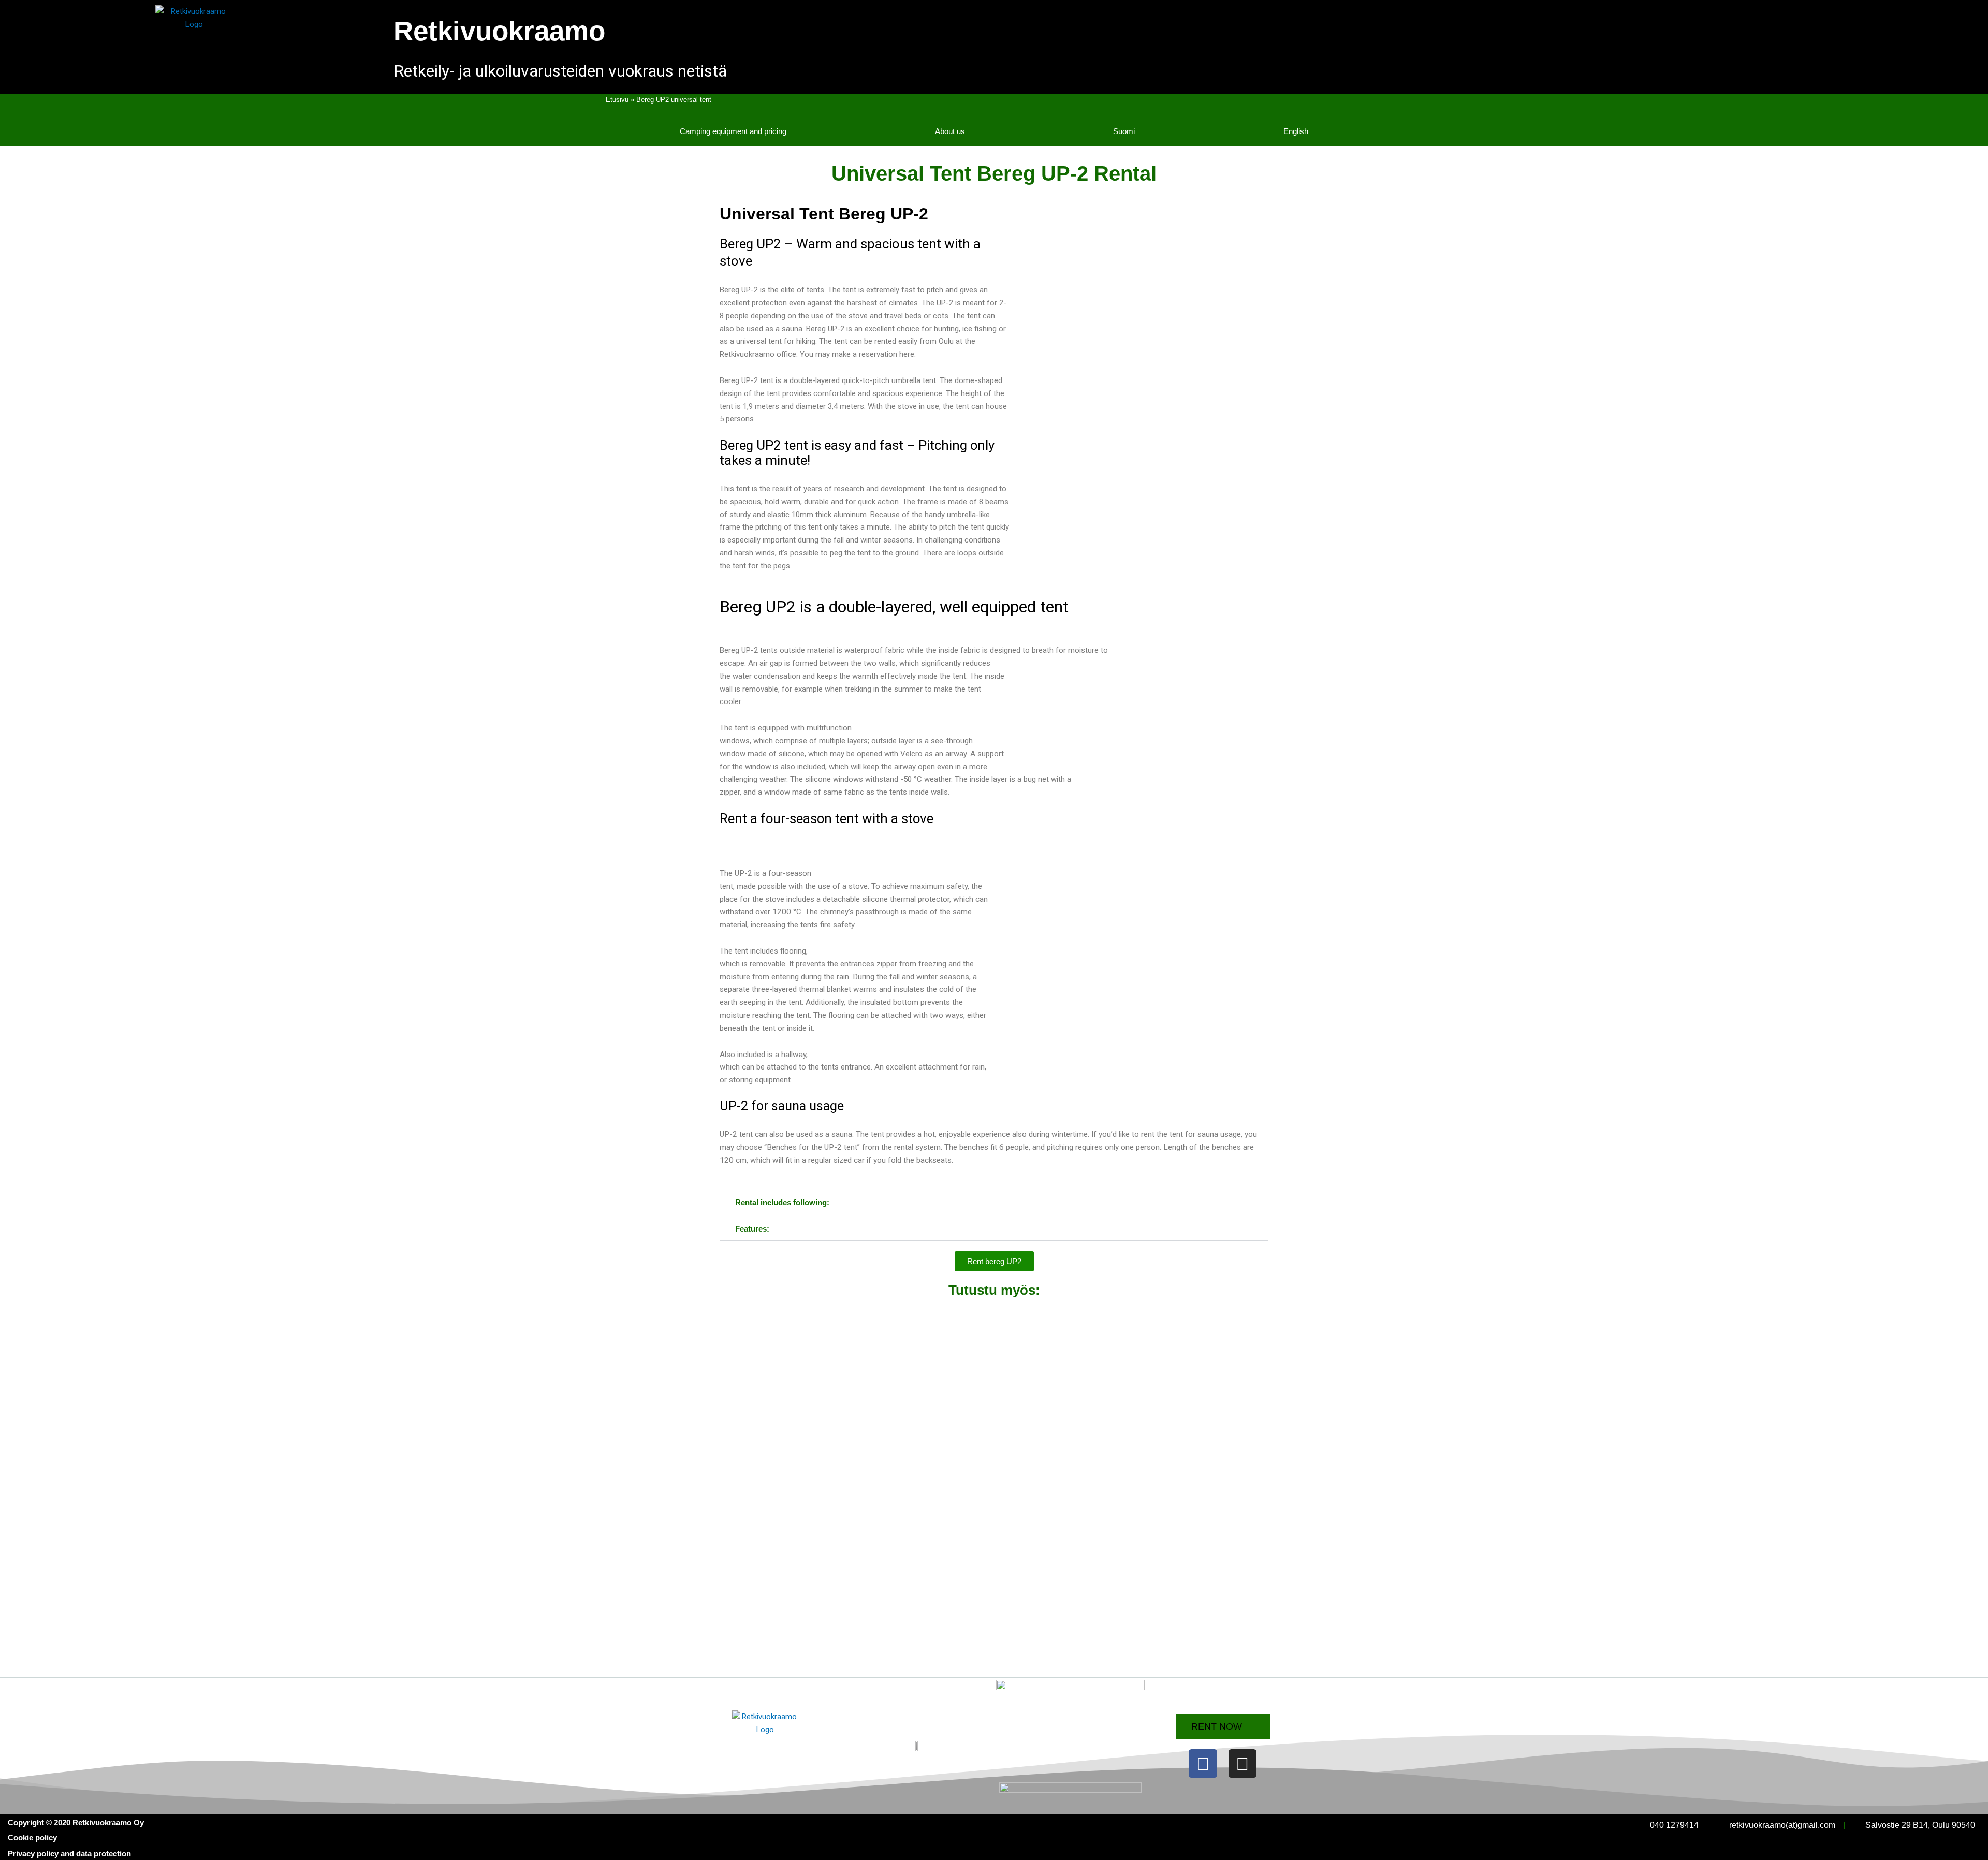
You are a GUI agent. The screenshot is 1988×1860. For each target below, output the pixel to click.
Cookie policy (32, 1837)
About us (950, 131)
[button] (994, 1203)
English (1296, 131)
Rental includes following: (782, 1202)
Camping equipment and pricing (733, 131)
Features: (752, 1229)
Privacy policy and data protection (69, 1854)
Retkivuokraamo (499, 31)
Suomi (1124, 131)
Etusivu (617, 100)
